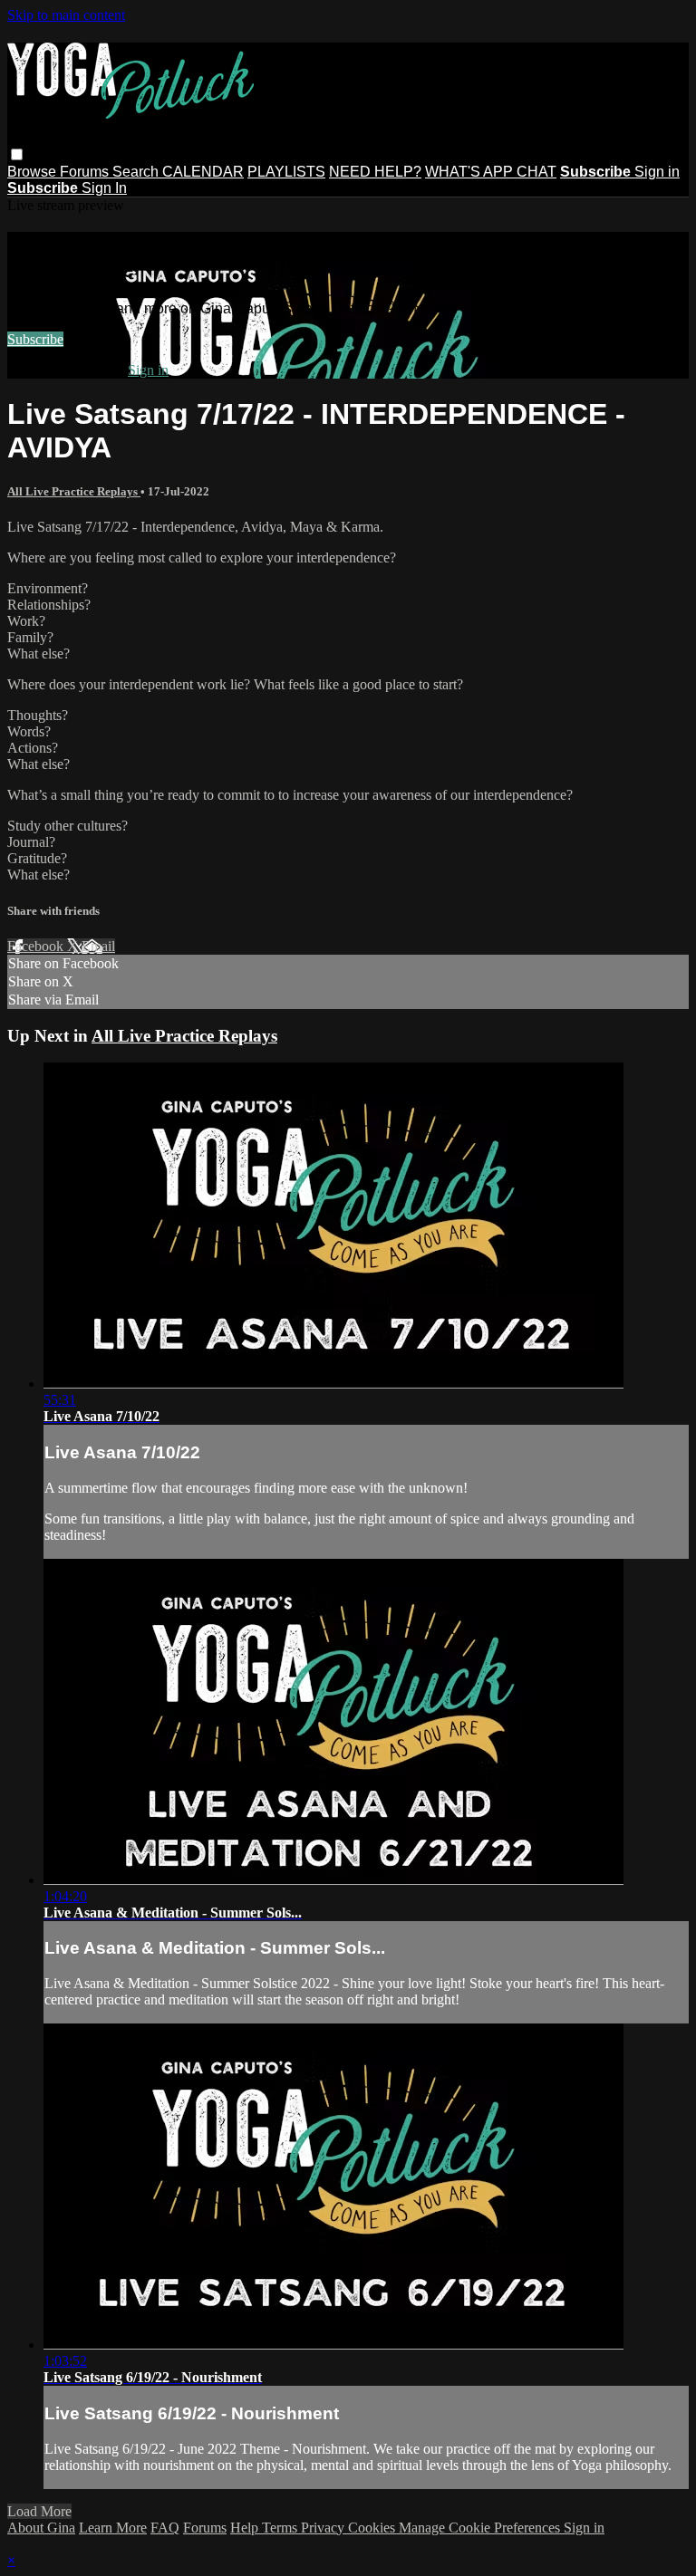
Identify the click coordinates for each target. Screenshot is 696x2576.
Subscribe (35, 339)
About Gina (41, 2528)
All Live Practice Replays (74, 491)
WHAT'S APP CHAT (491, 172)
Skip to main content (66, 15)
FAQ (165, 2528)
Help (246, 2528)
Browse (34, 172)
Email (98, 946)
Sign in (657, 172)
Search (137, 172)
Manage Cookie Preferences (481, 2528)
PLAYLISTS (286, 172)
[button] (17, 154)
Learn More (113, 2528)
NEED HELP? (375, 172)
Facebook (37, 946)
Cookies (373, 2528)
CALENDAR (203, 172)
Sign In (104, 188)
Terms (281, 2528)
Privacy (324, 2528)
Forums (86, 172)
